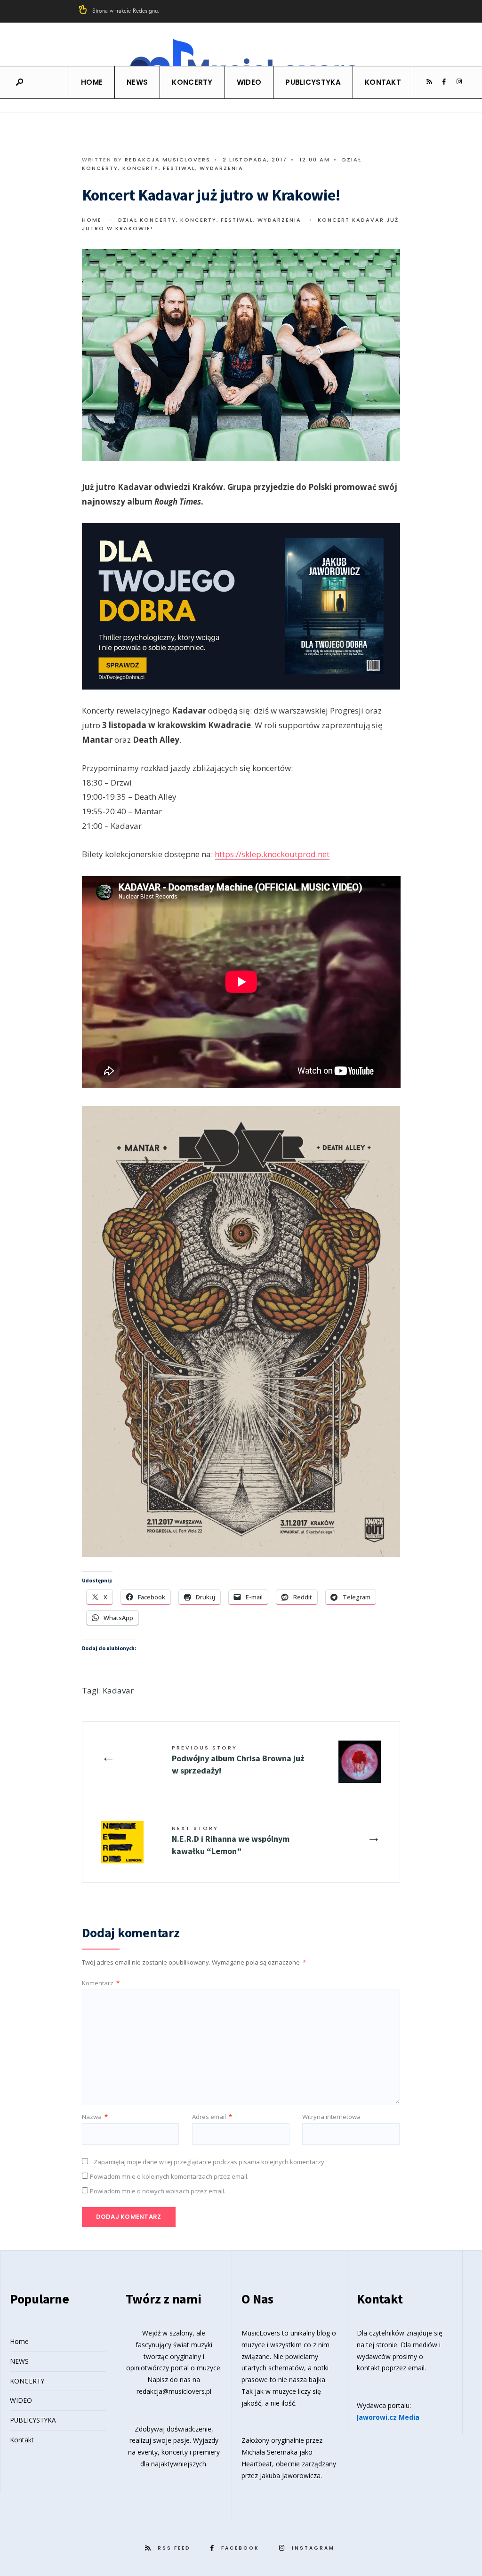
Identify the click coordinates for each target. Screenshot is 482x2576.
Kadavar (118, 1690)
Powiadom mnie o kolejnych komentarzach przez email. (169, 2176)
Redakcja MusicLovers (168, 160)
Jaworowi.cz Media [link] (388, 2417)
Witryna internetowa (331, 2117)
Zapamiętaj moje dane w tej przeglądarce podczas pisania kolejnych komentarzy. (210, 2162)
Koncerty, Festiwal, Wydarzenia (183, 168)
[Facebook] (444, 82)
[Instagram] (459, 82)
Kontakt (383, 82)
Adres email (212, 2117)
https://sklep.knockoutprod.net (272, 854)
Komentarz (101, 1983)
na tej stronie (377, 2345)
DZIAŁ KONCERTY (147, 220)
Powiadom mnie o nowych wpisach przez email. (158, 2191)
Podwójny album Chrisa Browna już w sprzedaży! (238, 1760)
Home (92, 82)
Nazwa (95, 2117)
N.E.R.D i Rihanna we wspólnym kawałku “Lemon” (231, 1840)
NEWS (137, 82)
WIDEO (249, 82)
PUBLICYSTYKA (313, 82)
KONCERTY (192, 82)
